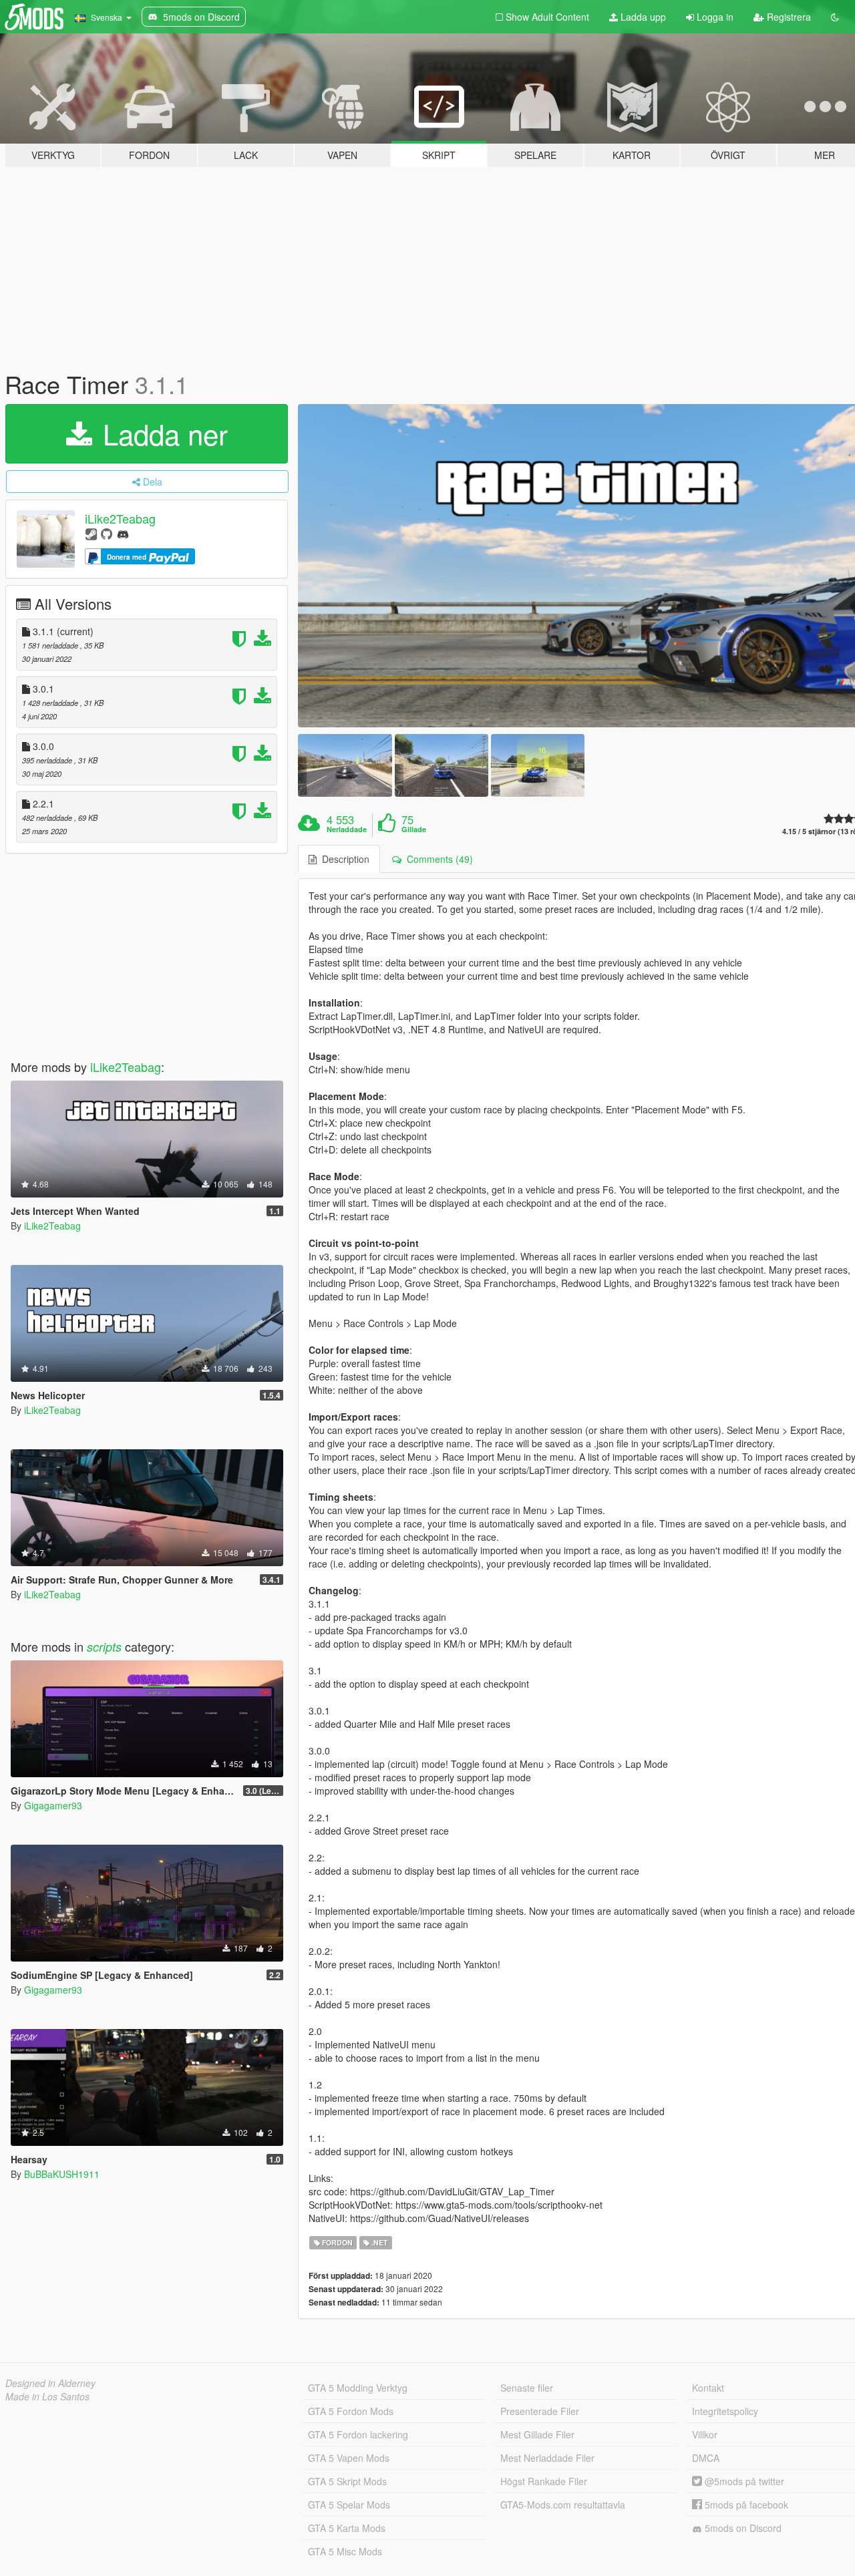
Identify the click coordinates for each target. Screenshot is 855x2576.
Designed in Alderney (50, 2383)
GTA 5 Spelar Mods (349, 2505)
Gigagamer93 (53, 1805)
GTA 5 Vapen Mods (349, 2458)
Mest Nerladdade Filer (547, 2458)
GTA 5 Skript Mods (347, 2481)
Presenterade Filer (540, 2411)
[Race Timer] (345, 765)
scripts (104, 1647)
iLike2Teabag (120, 518)
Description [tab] (343, 859)
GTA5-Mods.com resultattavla (563, 2505)
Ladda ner (161, 433)
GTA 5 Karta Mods (347, 2528)
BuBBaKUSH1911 (62, 2174)
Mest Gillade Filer (537, 2434)
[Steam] (91, 533)
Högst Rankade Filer (544, 2481)
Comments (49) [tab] (437, 859)
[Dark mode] (835, 17)
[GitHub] (107, 533)
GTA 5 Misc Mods (345, 2551)
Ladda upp (642, 17)
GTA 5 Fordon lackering (358, 2434)
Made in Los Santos (47, 2396)
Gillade (414, 830)
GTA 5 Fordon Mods (351, 2411)
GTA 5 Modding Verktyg (358, 2388)
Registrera (788, 17)
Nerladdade (347, 830)
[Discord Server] (123, 533)
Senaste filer (527, 2388)
